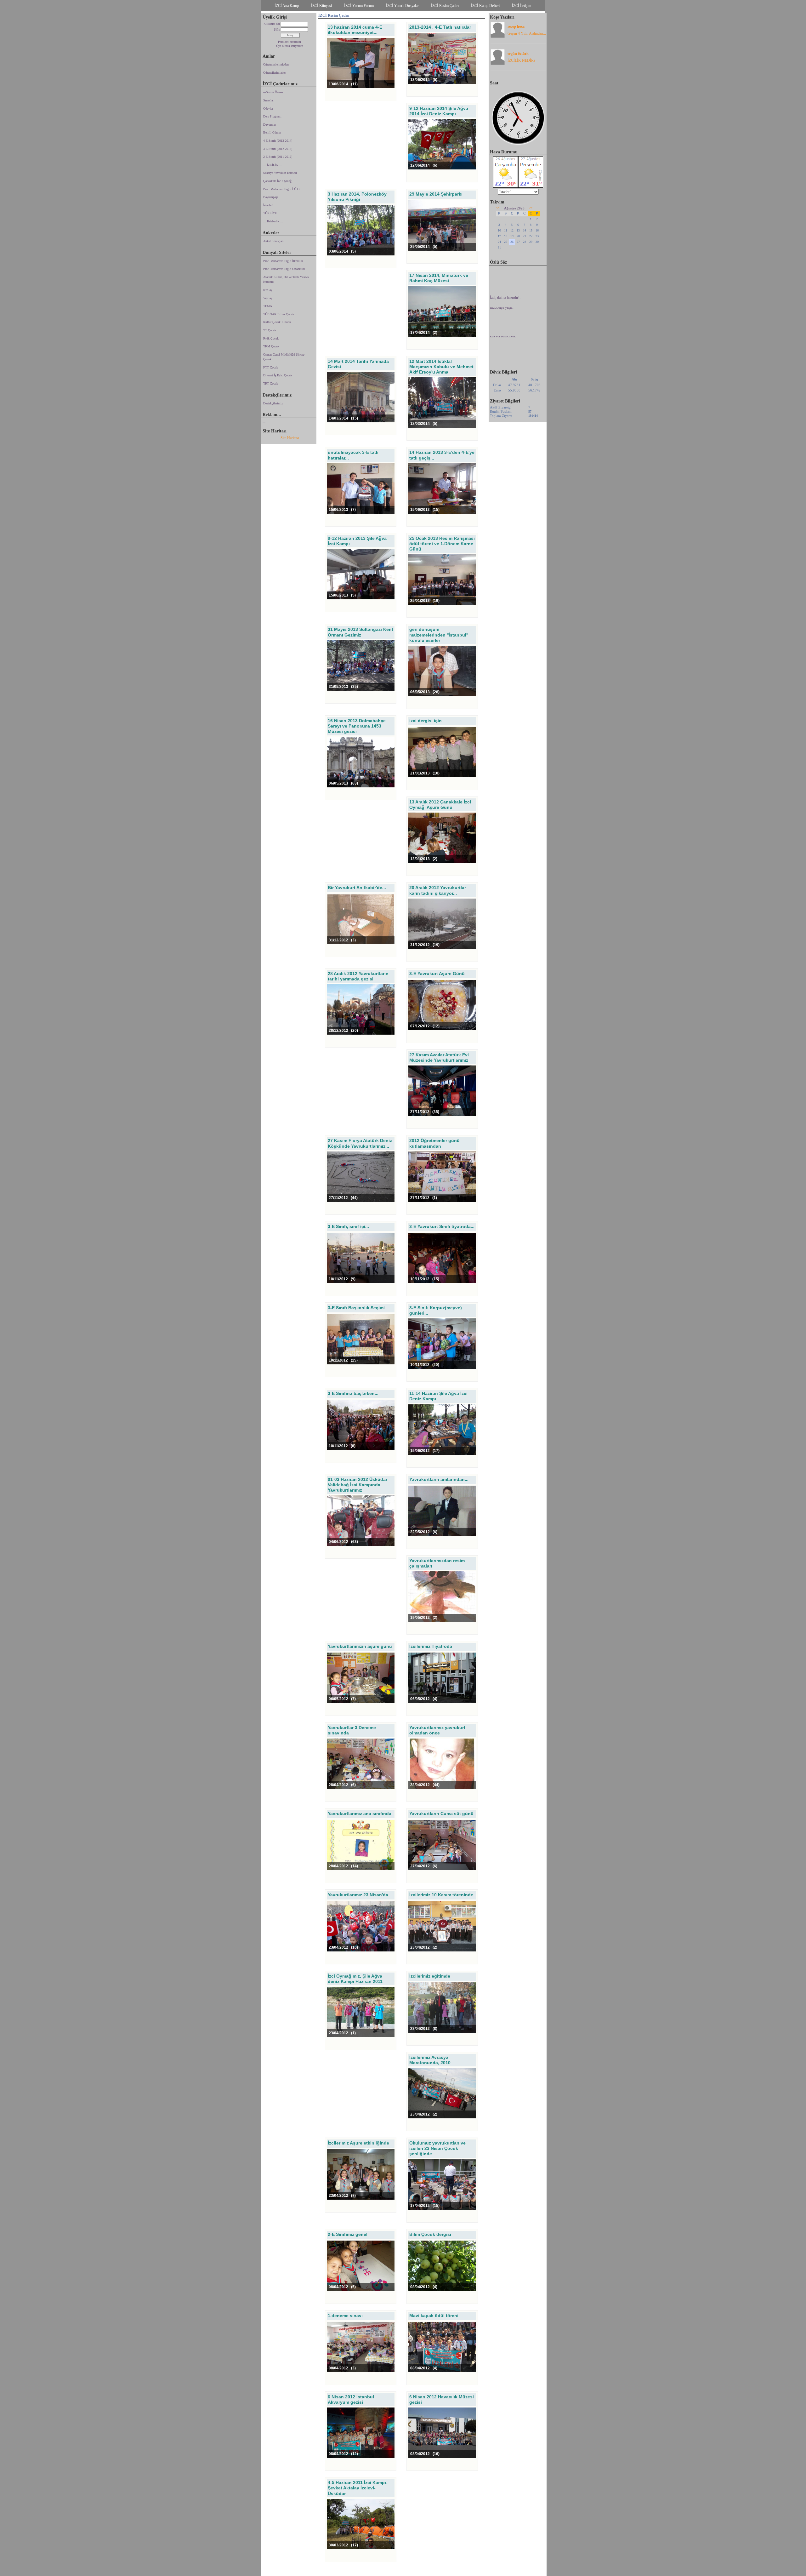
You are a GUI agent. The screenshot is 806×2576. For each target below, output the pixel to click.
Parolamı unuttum (289, 42)
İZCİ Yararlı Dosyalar (402, 6)
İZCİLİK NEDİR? (521, 60)
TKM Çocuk (271, 346)
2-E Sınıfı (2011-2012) (278, 157)
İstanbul (268, 205)
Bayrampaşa (271, 197)
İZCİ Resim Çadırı (445, 6)
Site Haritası (290, 438)
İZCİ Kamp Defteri (485, 6)
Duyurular (270, 125)
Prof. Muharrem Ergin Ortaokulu (284, 269)
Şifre (277, 29)
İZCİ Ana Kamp (287, 6)
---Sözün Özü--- (273, 92)
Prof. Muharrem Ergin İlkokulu (283, 261)
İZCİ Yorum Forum (359, 6)
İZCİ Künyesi (321, 6)
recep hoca (516, 26)
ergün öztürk (518, 54)
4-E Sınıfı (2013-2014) (278, 141)
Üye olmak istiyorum (290, 46)
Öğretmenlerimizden (276, 64)
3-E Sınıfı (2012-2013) (278, 149)
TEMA (268, 306)
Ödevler (268, 109)
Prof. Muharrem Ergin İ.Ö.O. (282, 189)
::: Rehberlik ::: (273, 221)
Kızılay (268, 290)
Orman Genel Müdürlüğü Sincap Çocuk (284, 357)
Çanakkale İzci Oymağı (278, 181)
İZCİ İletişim (522, 6)
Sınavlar (268, 100)
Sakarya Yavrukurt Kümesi (280, 173)
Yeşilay (268, 298)
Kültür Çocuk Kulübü (277, 322)
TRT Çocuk (271, 383)
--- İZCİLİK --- (272, 165)
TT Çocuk (270, 330)
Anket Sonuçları (273, 241)
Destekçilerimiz (273, 403)
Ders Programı (272, 116)
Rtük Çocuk (271, 338)
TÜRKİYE (270, 213)
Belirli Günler (272, 132)
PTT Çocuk (271, 367)
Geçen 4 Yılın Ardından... (527, 33)
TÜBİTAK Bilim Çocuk (279, 314)
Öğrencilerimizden (275, 73)
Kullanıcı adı (272, 24)
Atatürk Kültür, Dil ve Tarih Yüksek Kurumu (286, 280)
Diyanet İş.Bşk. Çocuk (278, 375)
